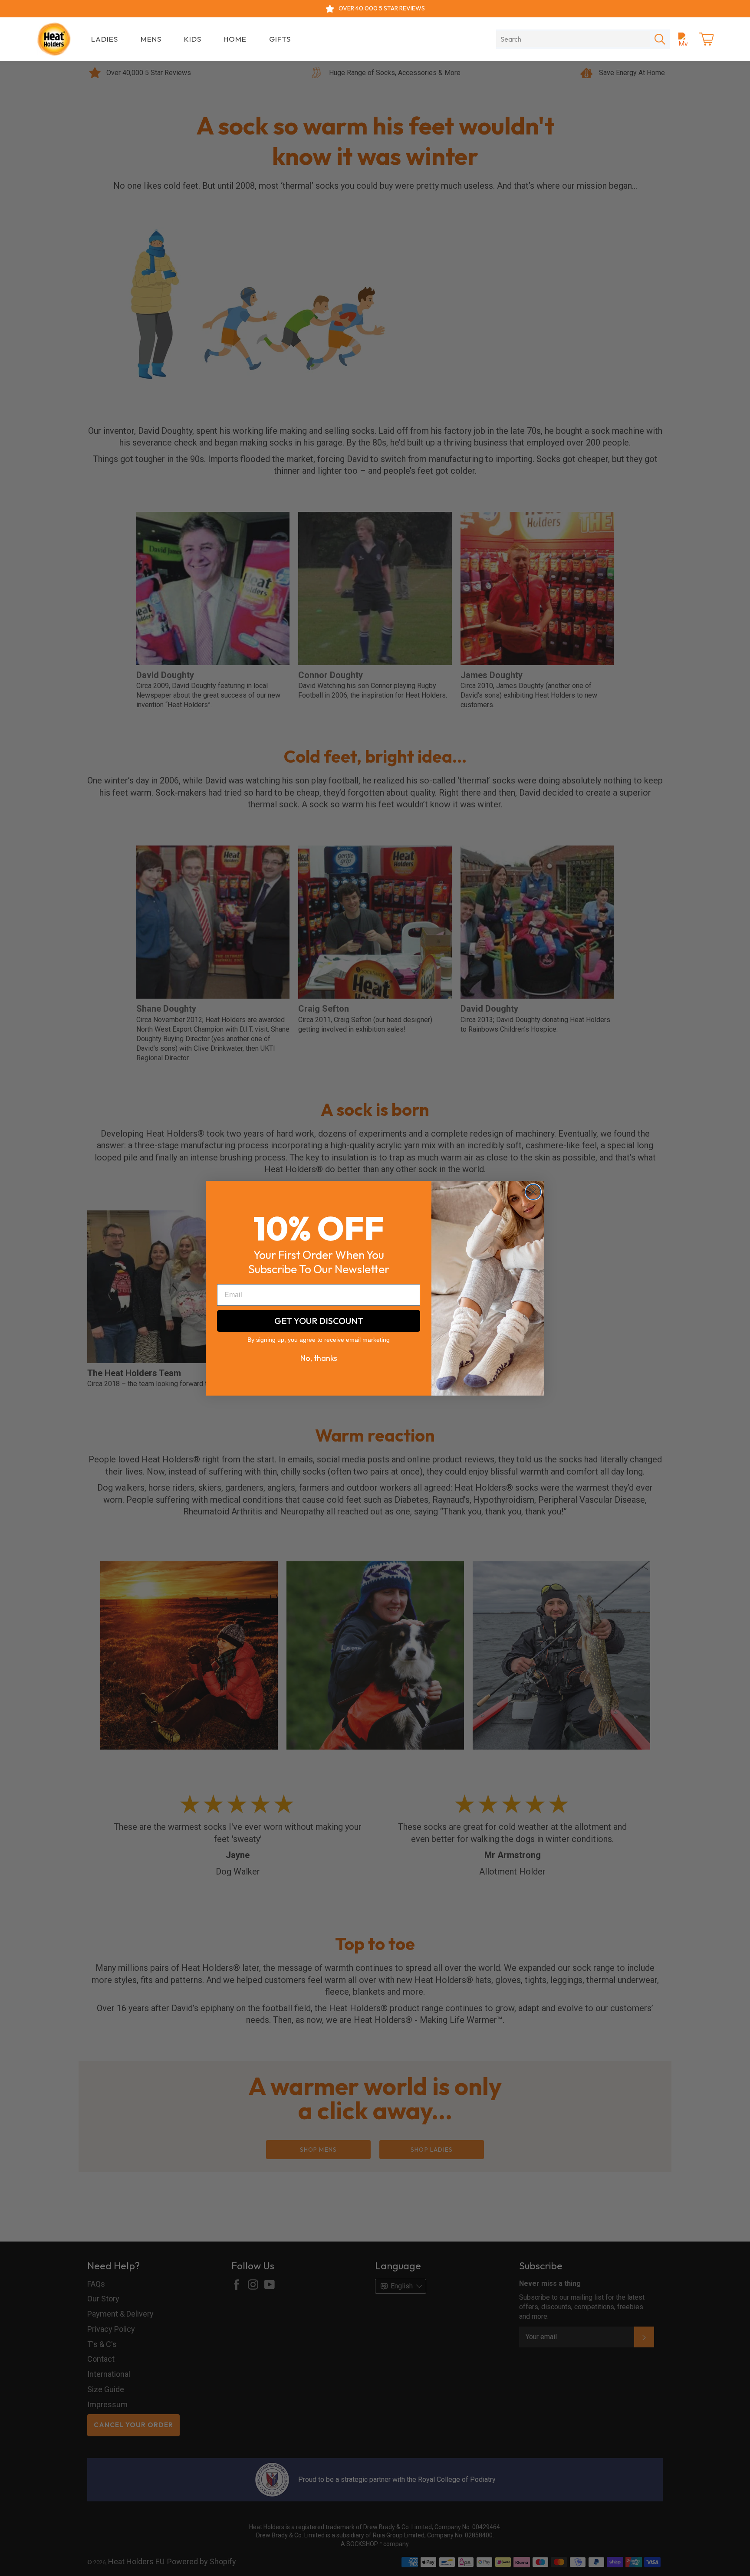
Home (235, 39)
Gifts (280, 39)
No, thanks (319, 1358)
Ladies (105, 39)
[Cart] (706, 39)
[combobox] (573, 39)
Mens (151, 39)
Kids (193, 39)
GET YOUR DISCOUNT (319, 1320)
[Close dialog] (533, 1192)
